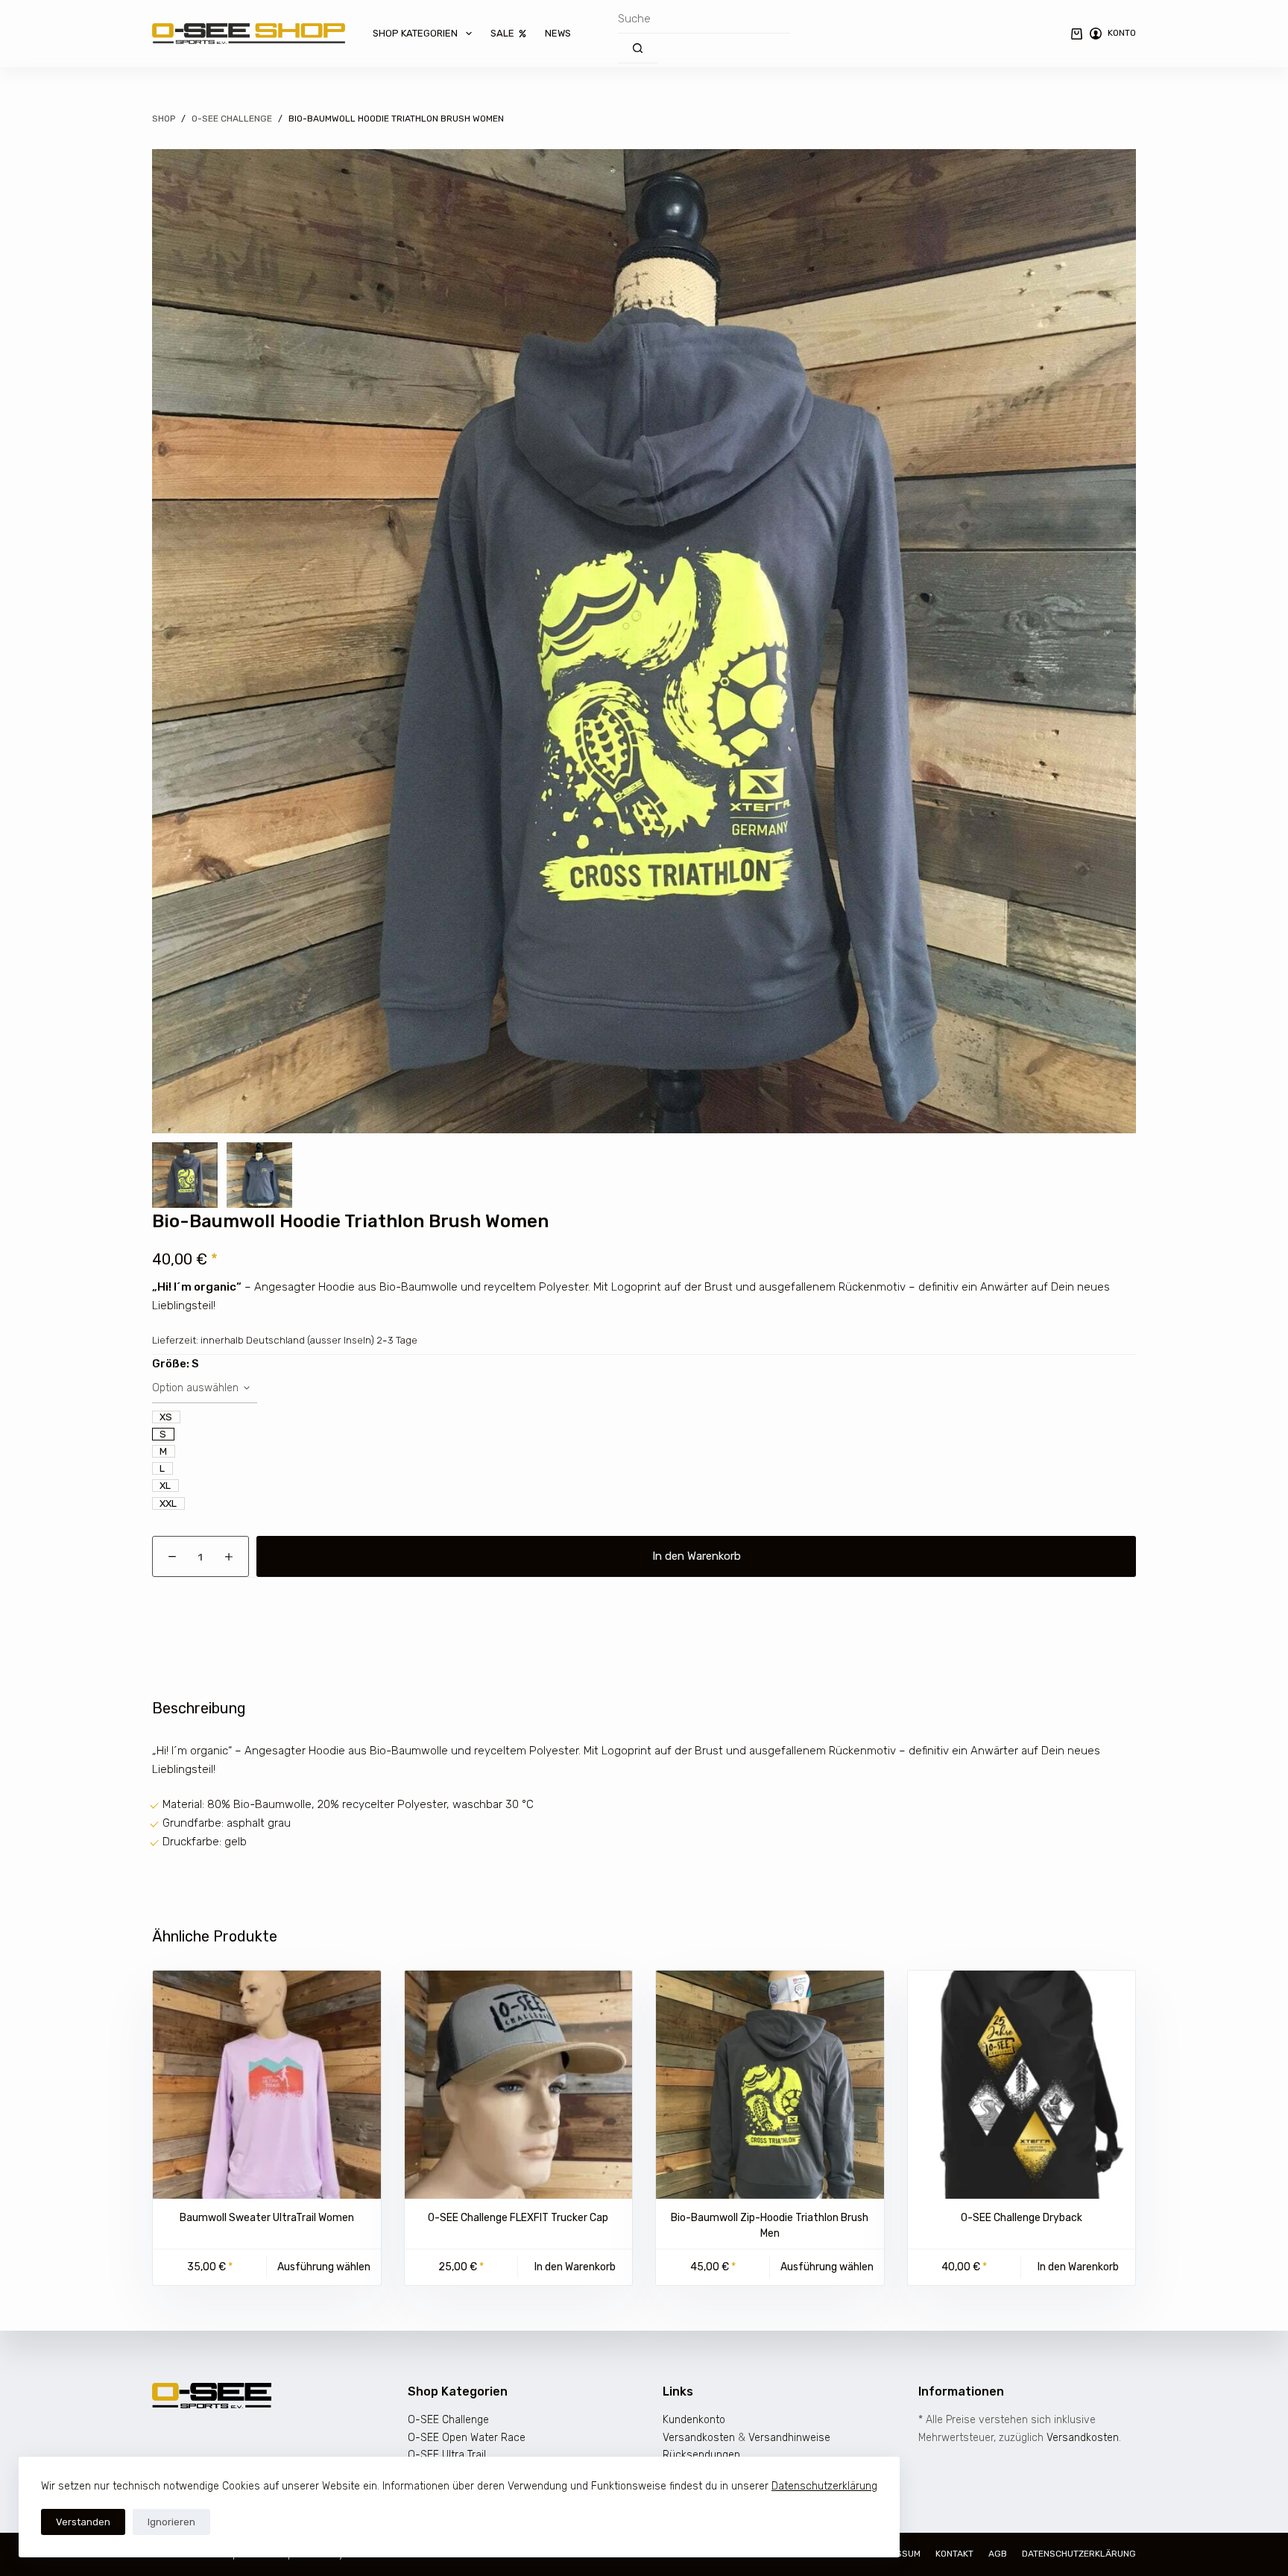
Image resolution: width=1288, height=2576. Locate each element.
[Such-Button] (638, 48)
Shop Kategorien (415, 33)
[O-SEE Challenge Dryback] (1022, 2085)
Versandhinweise (789, 2438)
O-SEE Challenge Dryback (1022, 2218)
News (558, 33)
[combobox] (704, 19)
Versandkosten (699, 2438)
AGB (998, 2554)
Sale (502, 33)
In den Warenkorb (697, 1556)
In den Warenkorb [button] (575, 2267)
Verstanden (83, 2522)
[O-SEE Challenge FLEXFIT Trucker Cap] (519, 2085)
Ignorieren (171, 2522)
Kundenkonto (694, 2420)
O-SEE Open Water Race (467, 2438)
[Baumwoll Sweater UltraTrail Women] (267, 2085)
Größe (176, 1364)
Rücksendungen (701, 2455)
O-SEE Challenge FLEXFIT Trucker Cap (518, 2218)
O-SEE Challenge (448, 2420)
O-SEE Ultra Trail (447, 2455)
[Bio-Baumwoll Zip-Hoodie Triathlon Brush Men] (770, 2085)
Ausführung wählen (324, 2267)
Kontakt (954, 2554)
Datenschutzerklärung (824, 2486)
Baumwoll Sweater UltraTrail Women (267, 2218)
